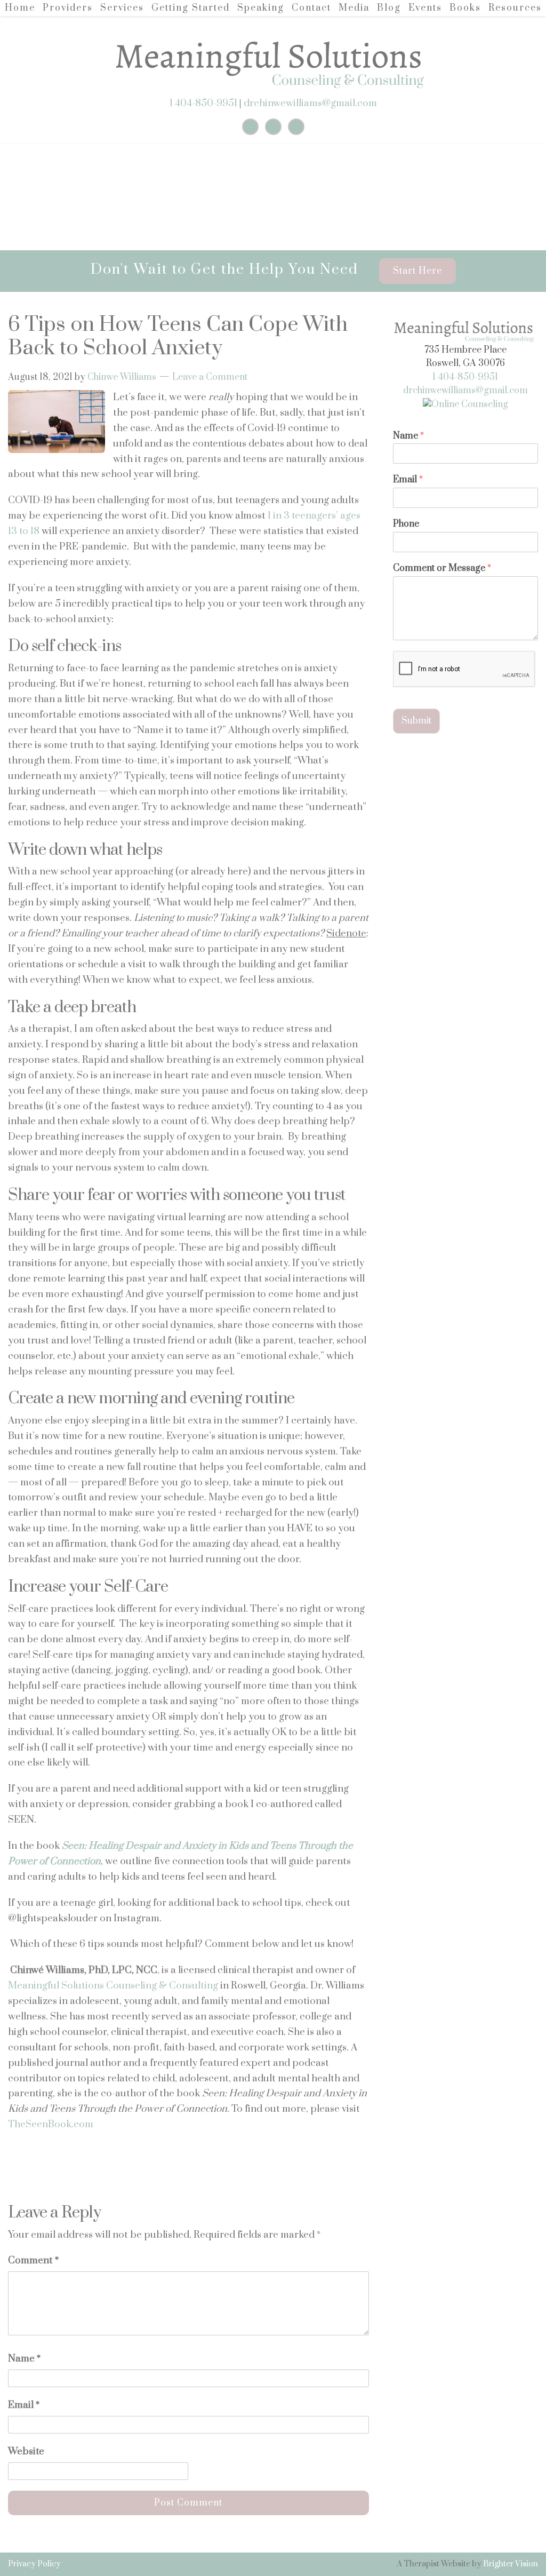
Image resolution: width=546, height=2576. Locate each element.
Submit (416, 721)
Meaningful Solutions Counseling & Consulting (113, 1986)
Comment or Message (442, 569)
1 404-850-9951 (203, 103)
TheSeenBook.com (51, 2124)
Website (26, 2451)
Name (24, 2359)
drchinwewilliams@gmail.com (310, 103)
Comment (33, 2260)
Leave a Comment (210, 377)
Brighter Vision (511, 2564)
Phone (406, 524)
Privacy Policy (34, 2564)
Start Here (417, 271)
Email (24, 2405)
